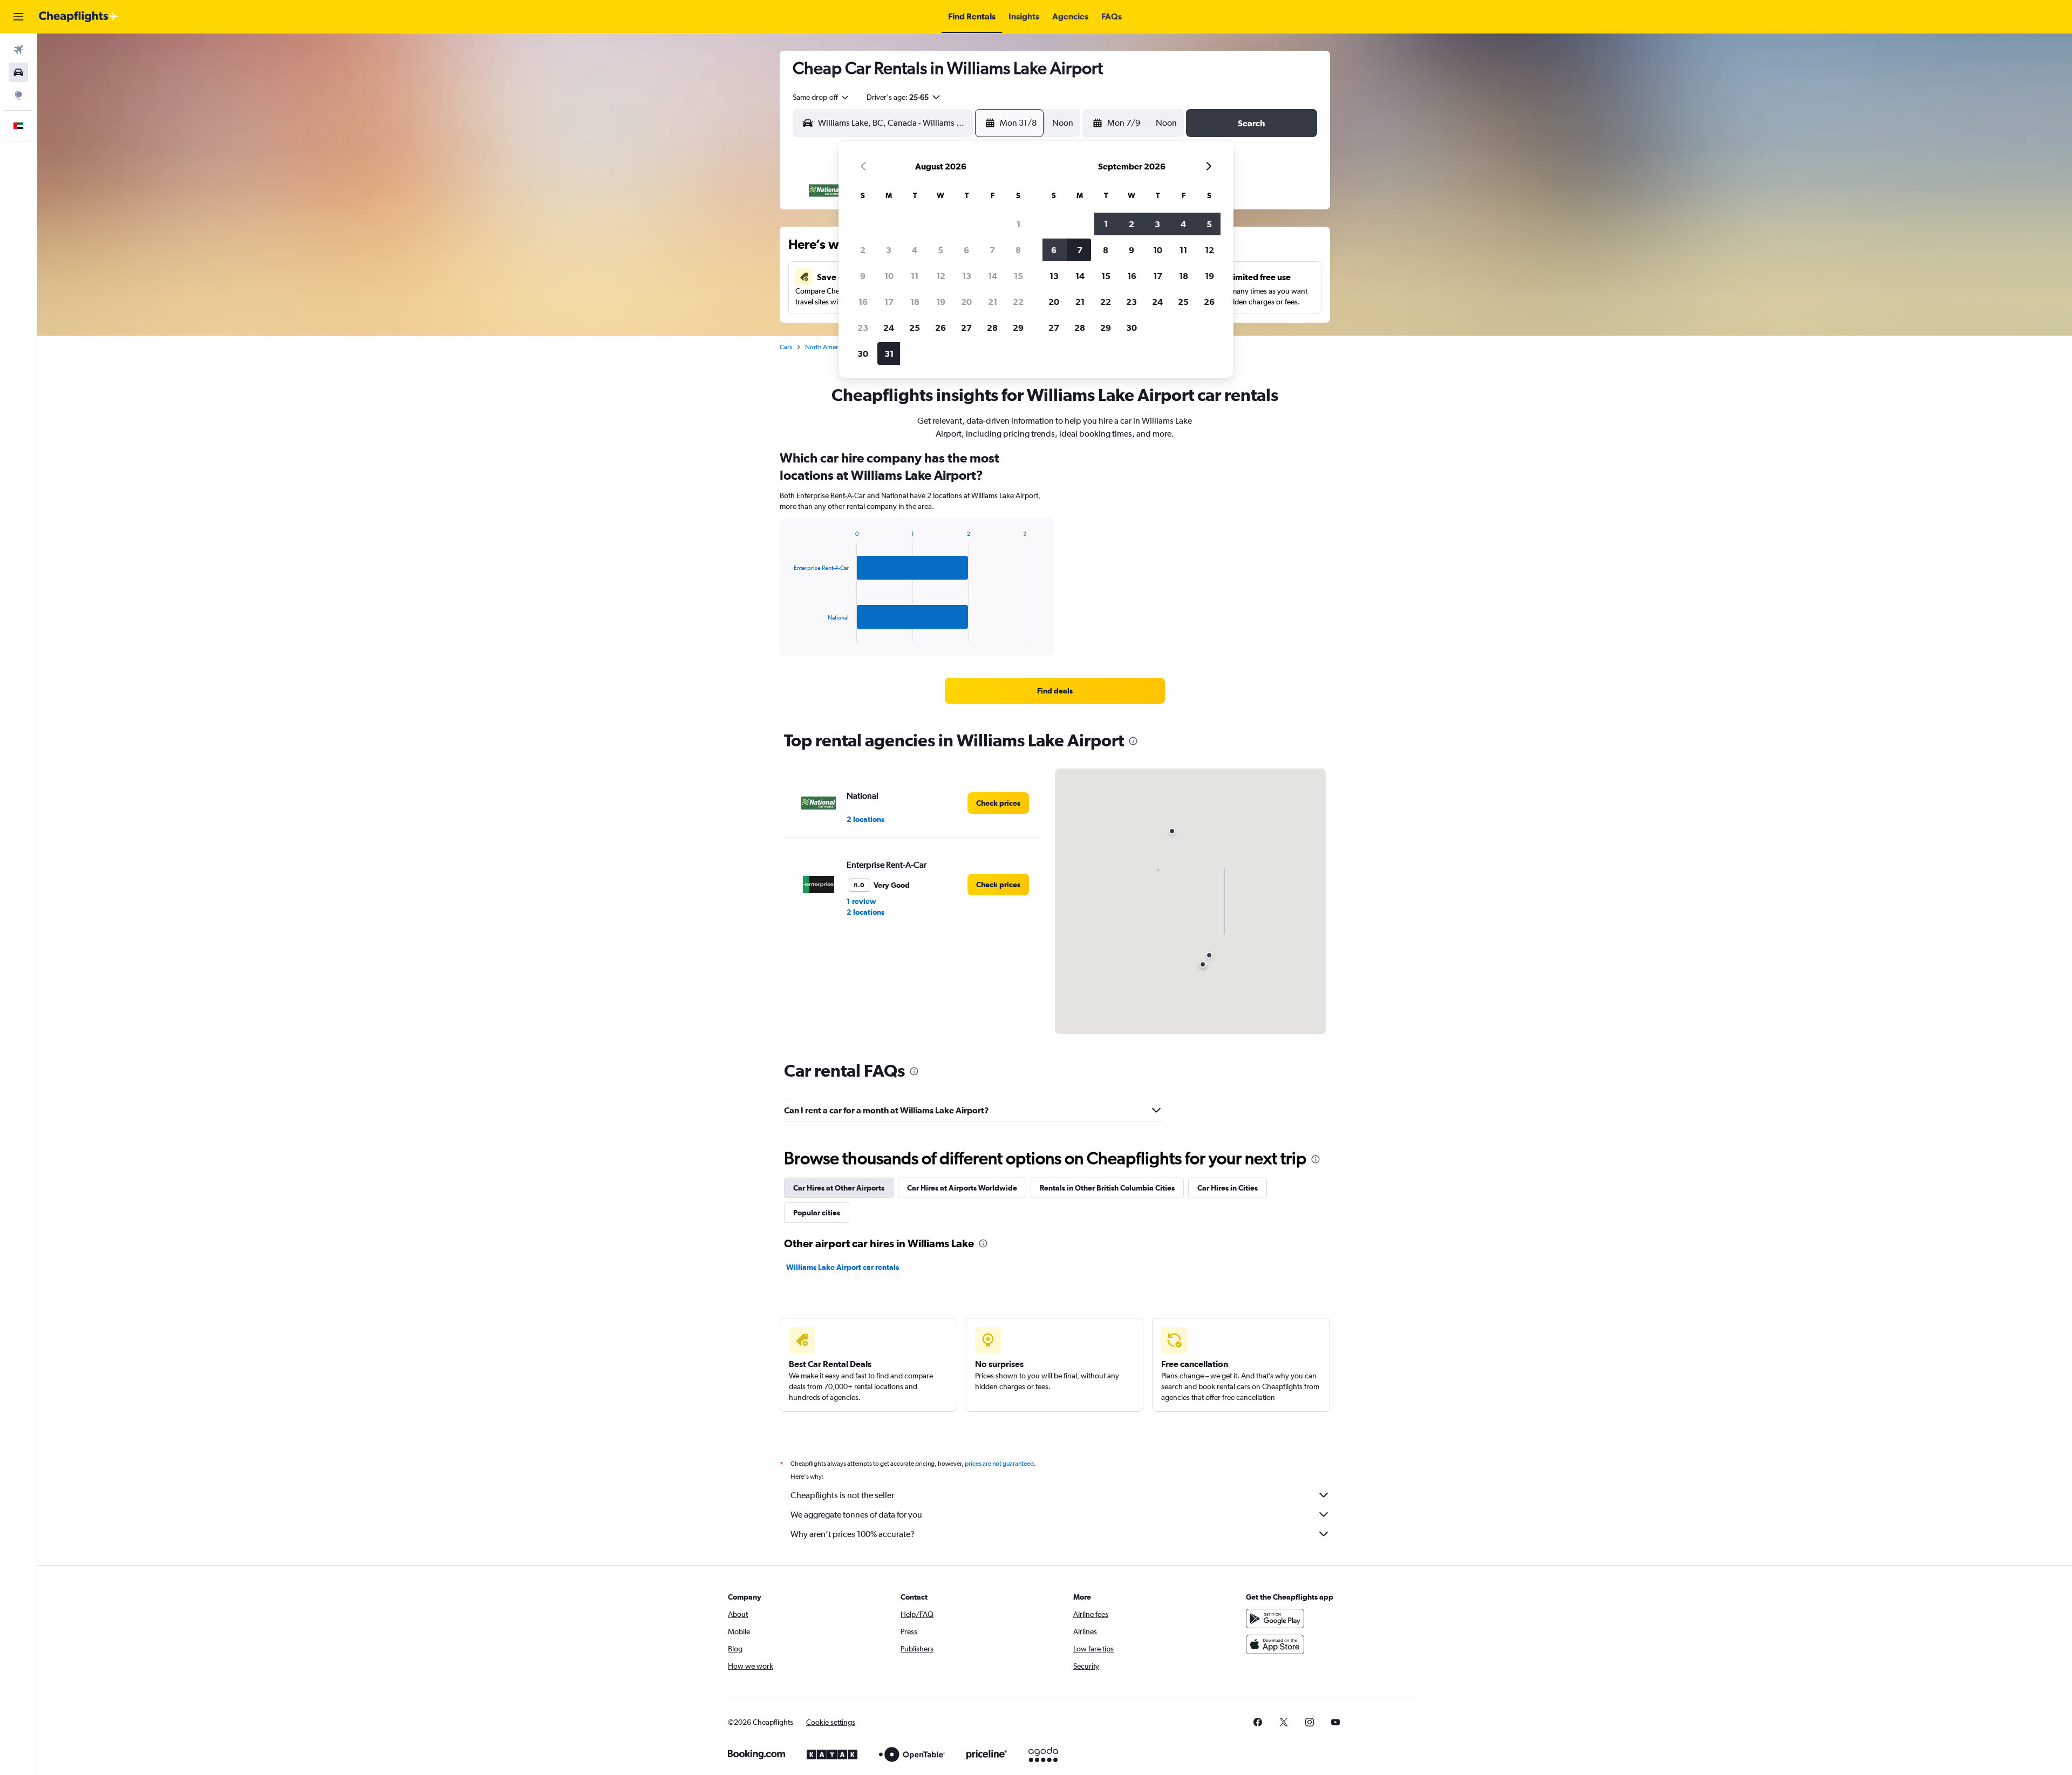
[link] (1055, 691)
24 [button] (889, 328)
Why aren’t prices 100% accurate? (853, 1534)
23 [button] (863, 328)
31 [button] (889, 353)
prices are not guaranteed (999, 1464)
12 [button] (941, 276)
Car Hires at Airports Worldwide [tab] (962, 1188)
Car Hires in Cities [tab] (1228, 1188)
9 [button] (863, 276)
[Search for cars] (18, 72)
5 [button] (940, 250)
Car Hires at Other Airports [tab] (839, 1188)
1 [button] (1018, 224)
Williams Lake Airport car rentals (843, 1267)
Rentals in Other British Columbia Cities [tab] (1107, 1188)
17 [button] (889, 302)
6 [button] (966, 250)
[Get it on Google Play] (1275, 1618)
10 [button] (889, 276)
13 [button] (967, 276)
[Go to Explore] (18, 95)
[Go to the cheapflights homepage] (79, 17)
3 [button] (889, 250)
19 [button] (941, 302)
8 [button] (1018, 250)
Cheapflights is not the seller (842, 1495)
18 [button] (915, 302)
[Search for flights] (18, 50)
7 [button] (992, 250)
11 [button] (915, 276)
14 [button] (993, 276)
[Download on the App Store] (1275, 1644)
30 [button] (863, 353)
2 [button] (863, 250)
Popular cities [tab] (817, 1213)
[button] (18, 17)
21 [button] (993, 302)
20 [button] (966, 302)
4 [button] (915, 250)
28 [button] (992, 328)
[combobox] (821, 97)
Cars (786, 347)
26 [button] (940, 328)
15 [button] (1018, 276)
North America (826, 347)
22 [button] (1018, 302)
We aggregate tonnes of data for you (856, 1515)
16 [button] (863, 302)
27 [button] (966, 328)
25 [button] (915, 328)
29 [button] (1018, 328)
